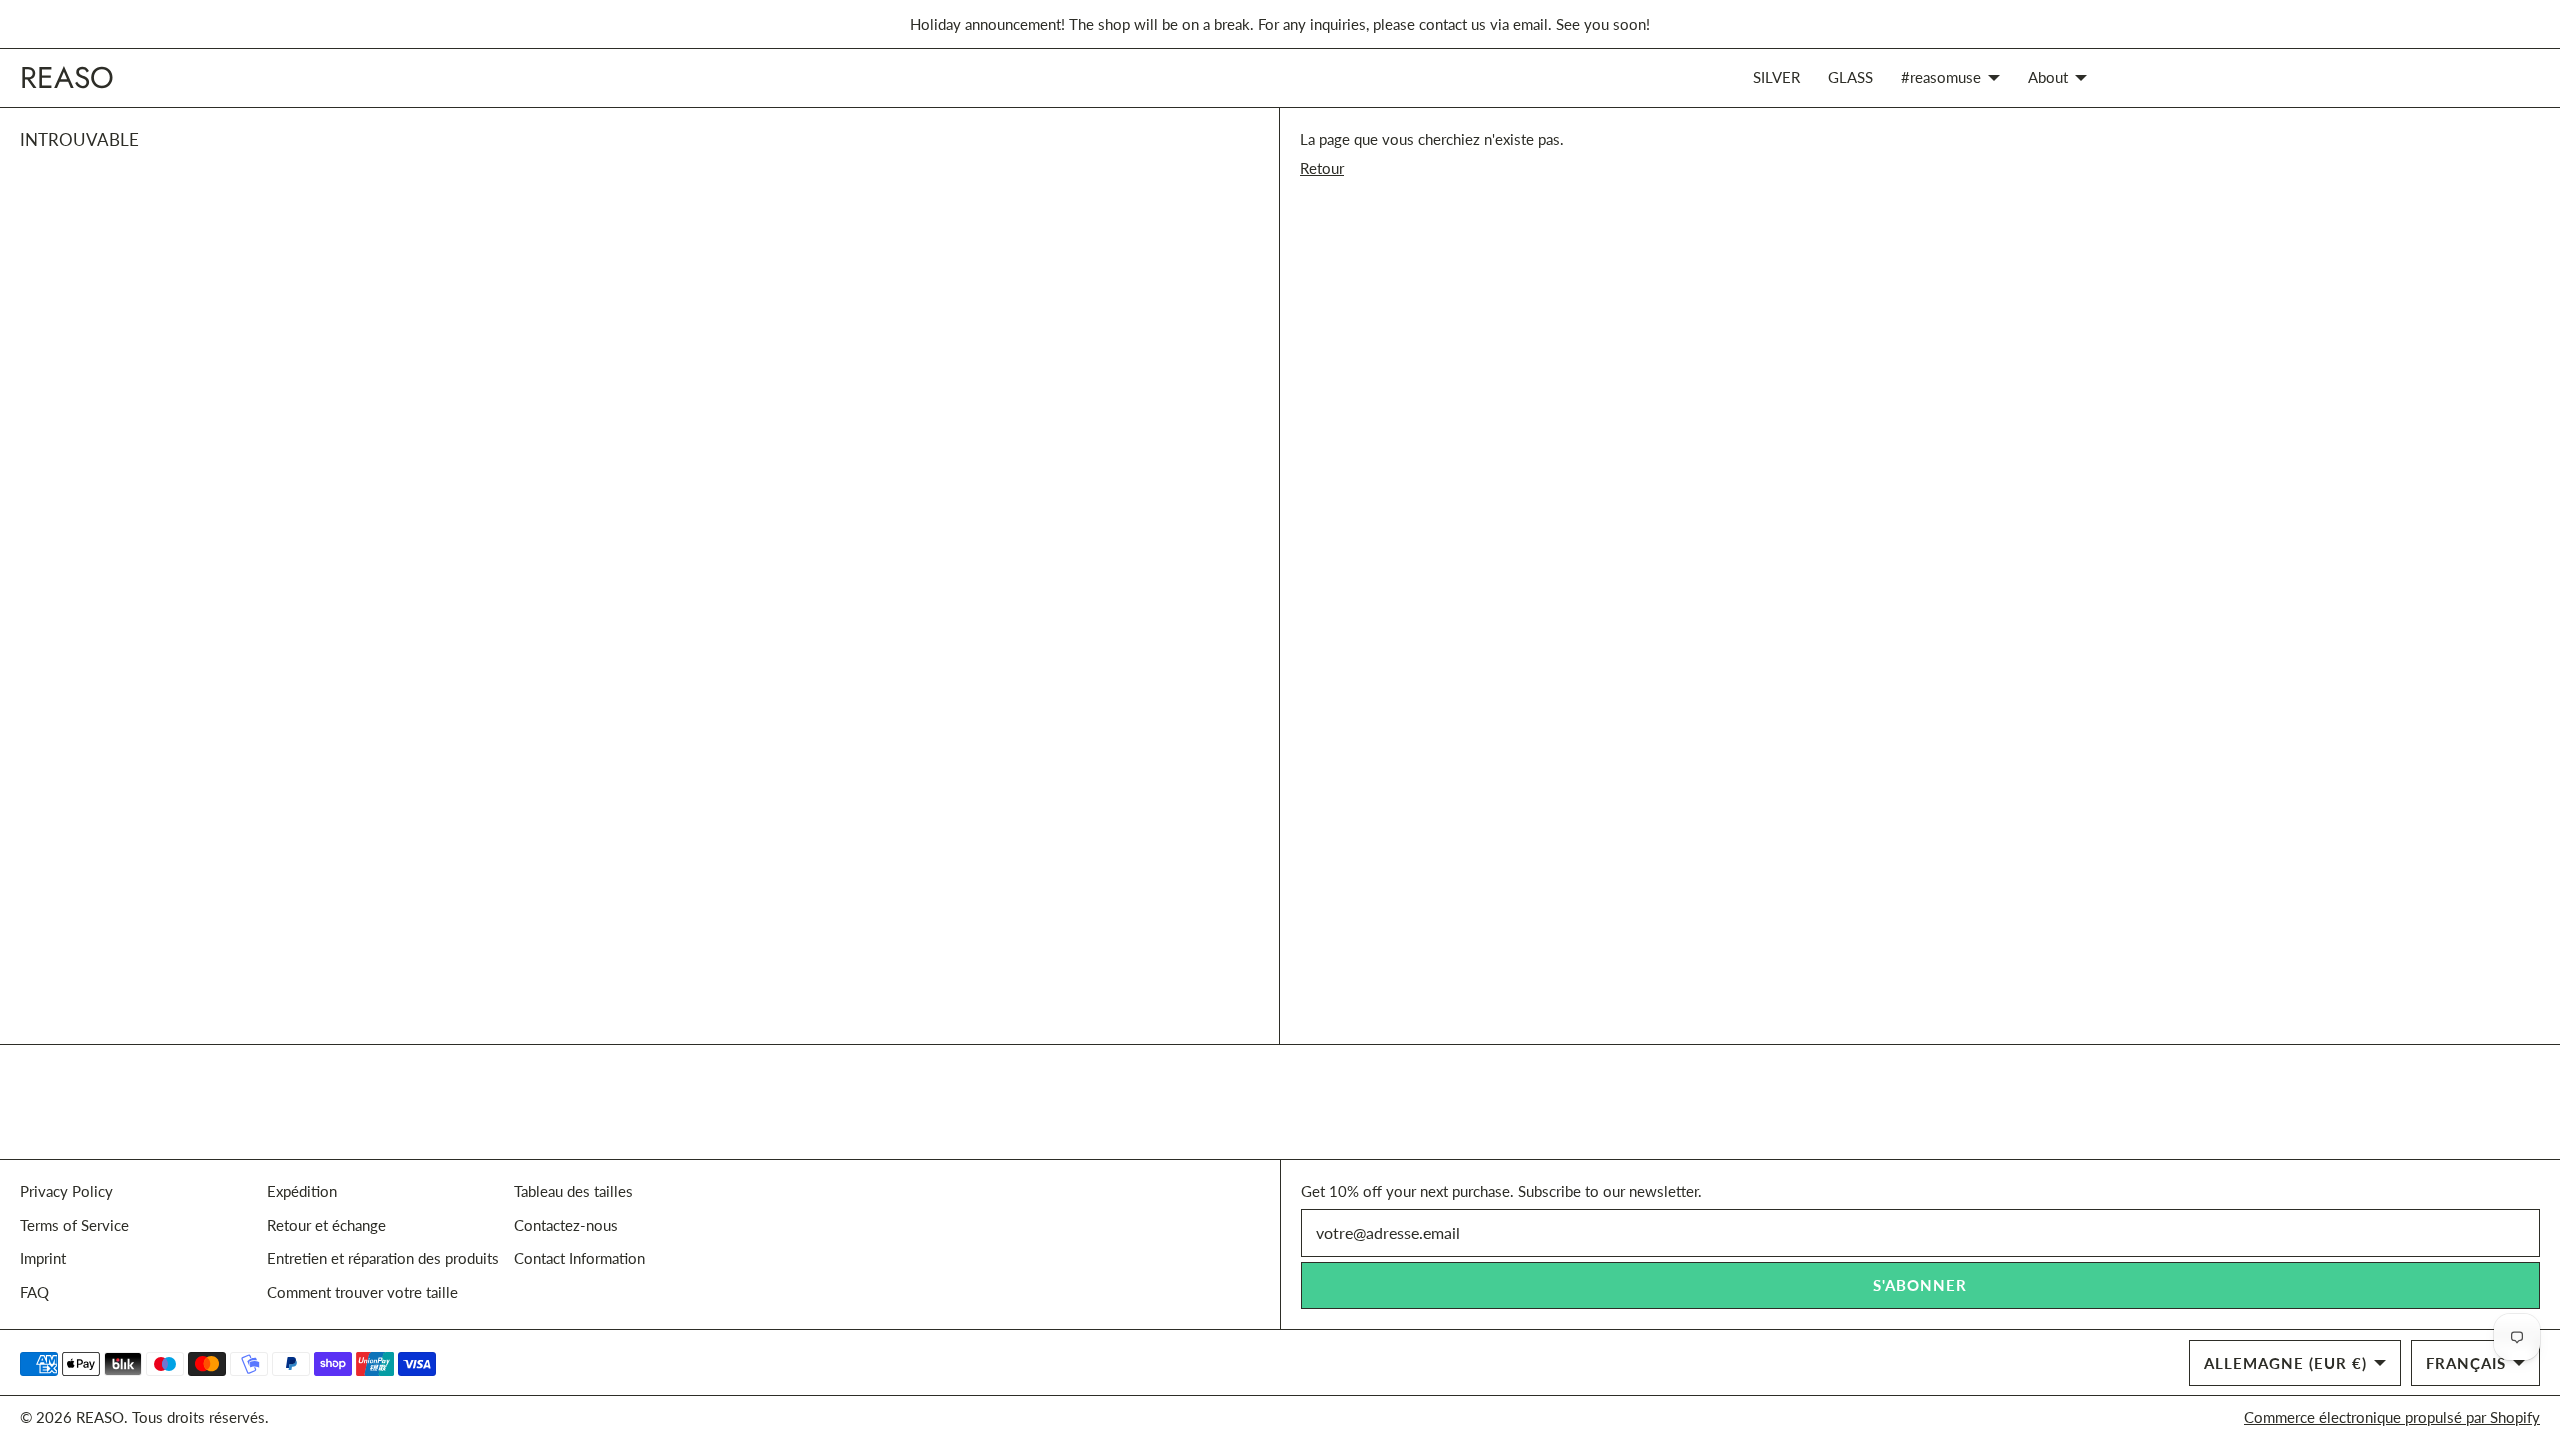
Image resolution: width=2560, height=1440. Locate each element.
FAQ (34, 1292)
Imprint (43, 1258)
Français (2466, 1363)
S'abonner (1920, 1285)
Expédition (302, 1191)
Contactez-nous (566, 1225)
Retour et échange (326, 1225)
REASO (100, 1417)
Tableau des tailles (573, 1191)
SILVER (1776, 77)
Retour (1322, 168)
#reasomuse (1941, 77)
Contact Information (579, 1258)
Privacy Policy (66, 1191)
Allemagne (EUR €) (2285, 1363)
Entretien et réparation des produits (383, 1258)
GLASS (1850, 77)
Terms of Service (74, 1225)
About (2048, 77)
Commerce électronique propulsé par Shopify (2392, 1417)
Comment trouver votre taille (362, 1292)
